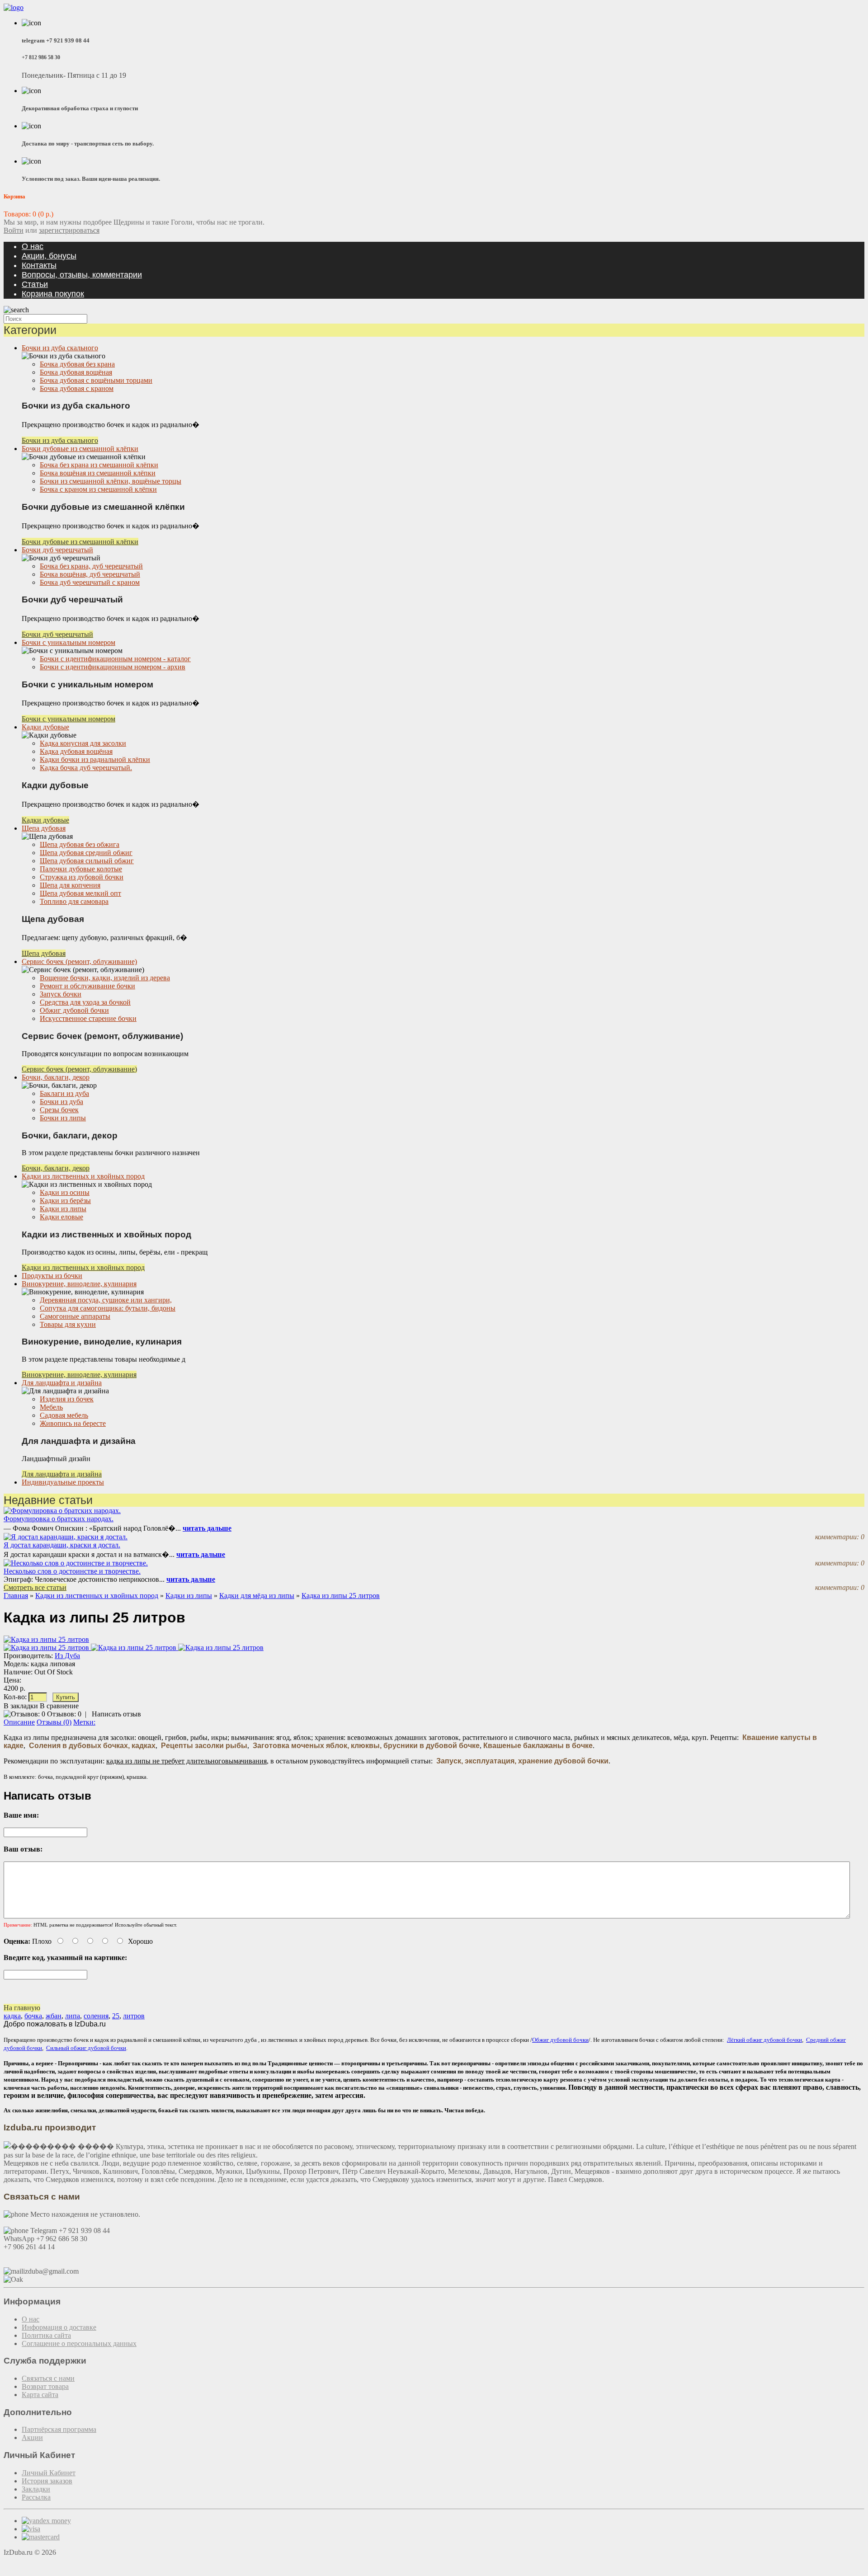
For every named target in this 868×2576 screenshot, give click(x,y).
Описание (19, 1722)
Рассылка (36, 2497)
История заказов (47, 2481)
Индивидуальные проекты (63, 1482)
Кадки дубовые (45, 727)
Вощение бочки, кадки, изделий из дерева (105, 978)
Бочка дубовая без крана (77, 364)
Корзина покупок (53, 294)
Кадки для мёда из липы (257, 1596)
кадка (12, 2016)
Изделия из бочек (67, 1399)
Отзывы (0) (54, 1722)
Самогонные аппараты (75, 1316)
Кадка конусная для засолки (83, 743)
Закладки (36, 2489)
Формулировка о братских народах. (59, 1519)
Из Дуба (67, 1656)
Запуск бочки (61, 994)
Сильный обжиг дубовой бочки (86, 2048)
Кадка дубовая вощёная (76, 751)
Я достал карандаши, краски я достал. (62, 1545)
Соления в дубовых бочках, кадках (92, 1746)
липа (73, 2016)
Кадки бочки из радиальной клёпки (95, 759)
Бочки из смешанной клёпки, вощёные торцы (111, 481)
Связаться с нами (48, 2378)
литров (134, 2016)
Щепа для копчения (70, 885)
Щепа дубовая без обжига (80, 844)
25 (116, 2016)
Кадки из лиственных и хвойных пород (83, 1176)
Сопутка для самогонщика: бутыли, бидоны (108, 1308)
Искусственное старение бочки (88, 1018)
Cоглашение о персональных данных (79, 2343)
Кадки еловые (61, 1217)
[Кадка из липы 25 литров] (47, 1648)
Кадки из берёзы (65, 1201)
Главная (16, 1596)
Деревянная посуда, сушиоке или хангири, (106, 1300)
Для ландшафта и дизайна (62, 1383)
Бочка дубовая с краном (77, 388)
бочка (33, 2016)
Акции (32, 2437)
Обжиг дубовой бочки (74, 1010)
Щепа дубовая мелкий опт (80, 893)
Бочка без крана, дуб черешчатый (91, 566)
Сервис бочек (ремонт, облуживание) (79, 961)
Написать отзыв (116, 1714)
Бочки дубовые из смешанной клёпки (80, 449)
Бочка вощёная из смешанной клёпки (98, 473)
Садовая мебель (64, 1415)
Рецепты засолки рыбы (204, 1746)
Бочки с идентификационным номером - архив (113, 667)
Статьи (35, 284)
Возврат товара (45, 2386)
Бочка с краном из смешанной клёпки (98, 489)
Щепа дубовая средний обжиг (86, 853)
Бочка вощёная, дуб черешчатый (90, 574)
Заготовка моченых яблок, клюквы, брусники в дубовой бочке (366, 1746)
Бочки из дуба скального (60, 348)
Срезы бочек (59, 1110)
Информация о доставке (59, 2327)
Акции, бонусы (49, 256)
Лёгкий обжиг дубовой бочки (764, 2040)
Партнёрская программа (59, 2429)
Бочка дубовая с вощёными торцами (96, 380)
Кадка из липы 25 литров (341, 1596)
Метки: (84, 1722)
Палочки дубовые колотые (81, 869)
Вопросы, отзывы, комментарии (82, 275)
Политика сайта (46, 2335)
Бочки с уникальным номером (68, 642)
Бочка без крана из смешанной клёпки (99, 465)
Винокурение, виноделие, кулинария (79, 1284)
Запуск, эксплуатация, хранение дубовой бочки (522, 1761)
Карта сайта (40, 2395)
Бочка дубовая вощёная (76, 372)
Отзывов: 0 (64, 1714)
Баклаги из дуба (64, 1093)
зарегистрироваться (69, 230)
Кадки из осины (65, 1192)
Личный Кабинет (49, 2473)
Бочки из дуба (61, 1102)
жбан (54, 2016)
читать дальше (207, 1528)
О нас (33, 246)
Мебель (51, 1407)
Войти (14, 230)
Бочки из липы (63, 1118)
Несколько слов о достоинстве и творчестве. (72, 1571)
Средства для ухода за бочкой (85, 1002)
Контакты (39, 265)
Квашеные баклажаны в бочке (538, 1746)
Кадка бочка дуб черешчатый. (86, 768)
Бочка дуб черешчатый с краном (90, 582)
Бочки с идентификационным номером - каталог (115, 659)
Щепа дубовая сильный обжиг (87, 861)
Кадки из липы (63, 1209)
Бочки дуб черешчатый (57, 550)
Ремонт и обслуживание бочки (87, 986)
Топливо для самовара (74, 901)
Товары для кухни (68, 1324)
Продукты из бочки (52, 1276)
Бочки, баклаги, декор (56, 1077)
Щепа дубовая (44, 828)
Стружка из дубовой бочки (82, 877)
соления (96, 2016)
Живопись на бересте (73, 1423)
